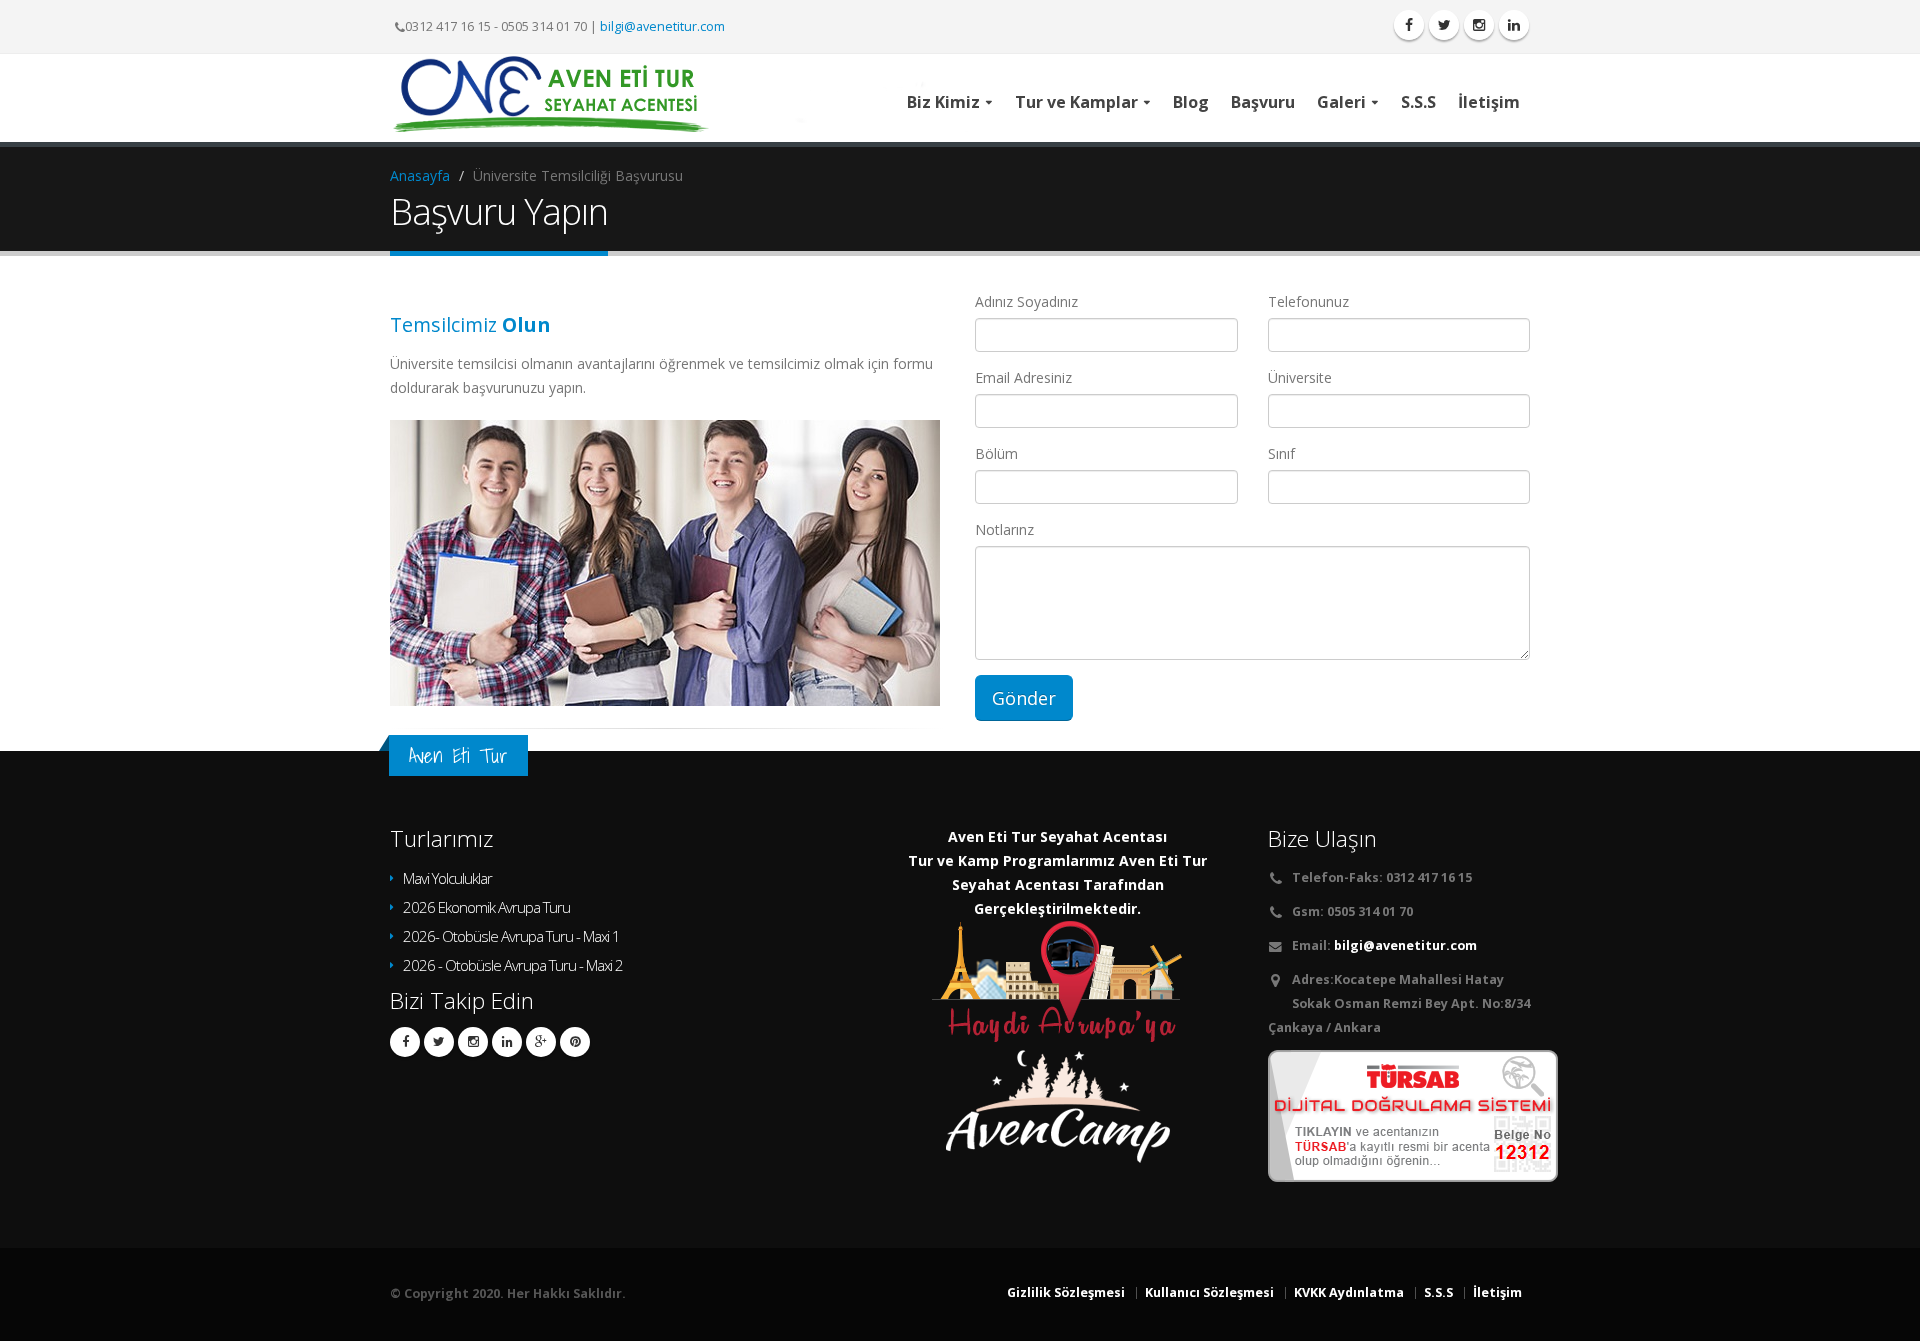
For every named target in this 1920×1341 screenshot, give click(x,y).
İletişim (1497, 1292)
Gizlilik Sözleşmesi (1066, 1292)
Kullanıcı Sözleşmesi (1209, 1292)
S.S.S (1438, 1292)
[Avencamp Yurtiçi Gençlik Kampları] (1058, 1100)
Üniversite (1300, 377)
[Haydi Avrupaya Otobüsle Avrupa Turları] (1058, 979)
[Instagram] (1479, 25)
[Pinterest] (575, 1042)
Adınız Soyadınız (1026, 301)
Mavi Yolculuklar (447, 878)
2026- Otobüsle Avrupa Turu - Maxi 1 (511, 936)
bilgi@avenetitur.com (662, 26)
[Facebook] (1409, 25)
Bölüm (996, 453)
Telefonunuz (1308, 301)
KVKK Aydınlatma (1349, 1292)
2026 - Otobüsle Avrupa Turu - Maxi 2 (513, 965)
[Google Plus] (541, 1042)
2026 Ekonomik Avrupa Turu (486, 907)
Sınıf (1281, 453)
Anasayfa (420, 175)
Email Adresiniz (1023, 377)
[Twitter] (1444, 25)
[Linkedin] (507, 1042)
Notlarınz (1004, 529)
